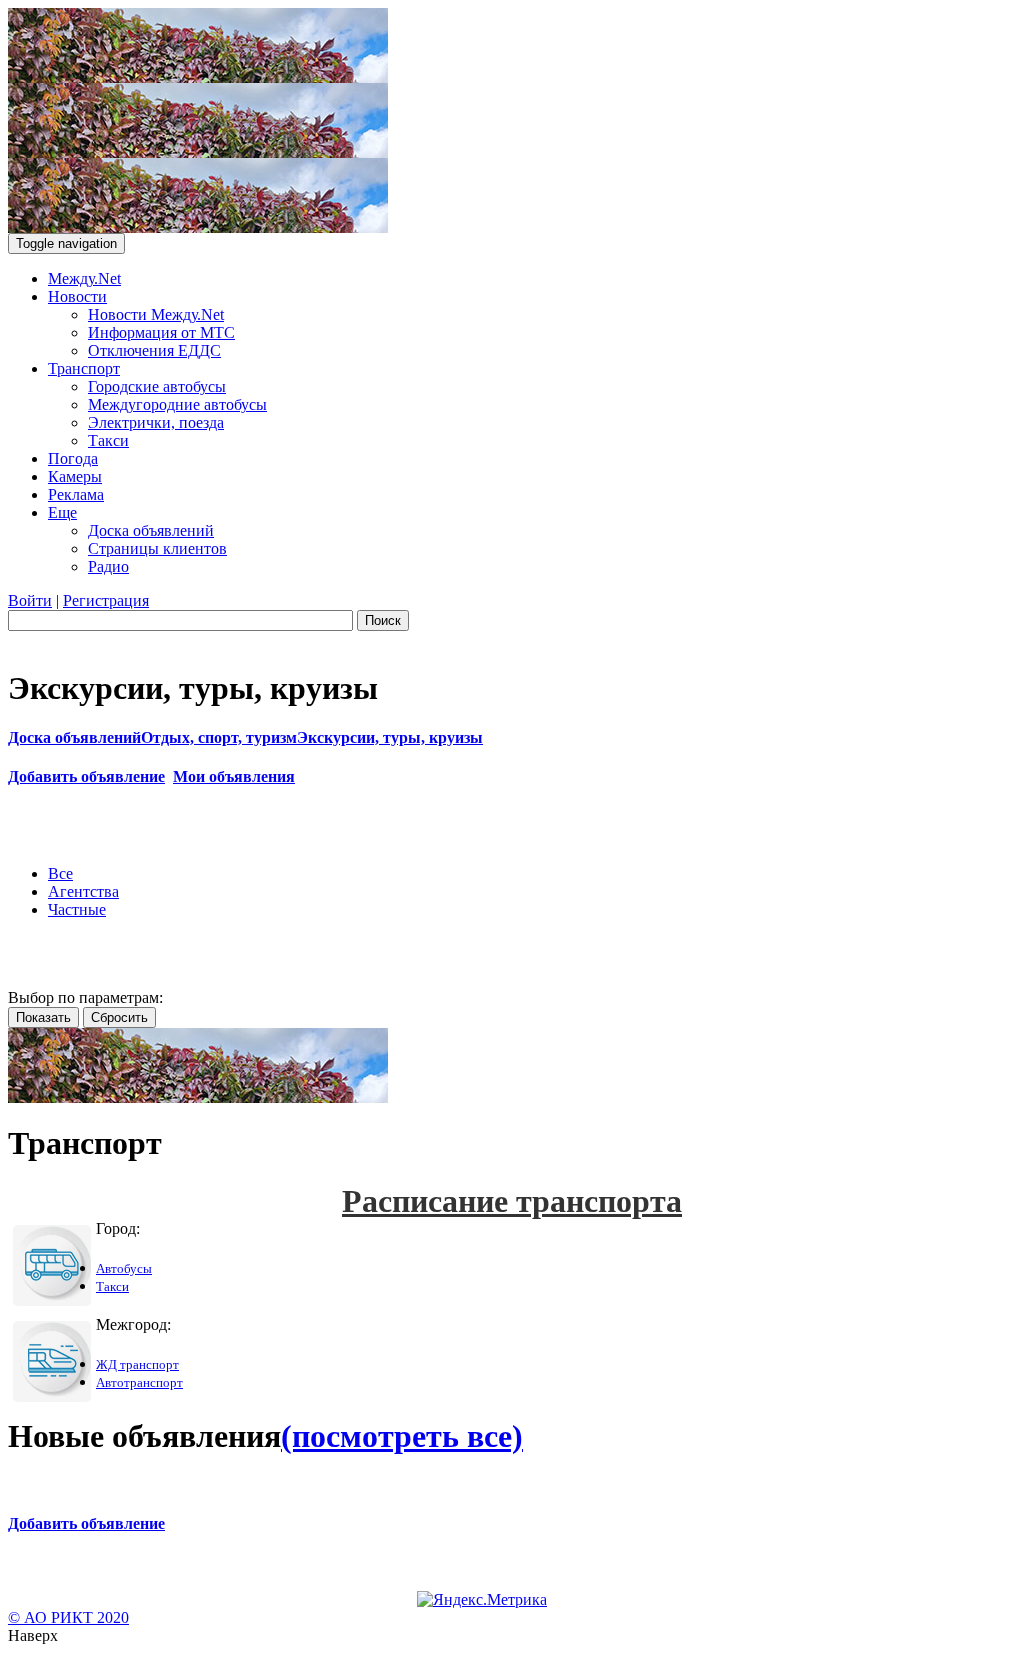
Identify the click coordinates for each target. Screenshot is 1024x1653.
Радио (108, 566)
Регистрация (106, 600)
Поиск (383, 620)
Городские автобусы (157, 386)
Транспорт (84, 368)
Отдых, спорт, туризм (219, 737)
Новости (77, 296)
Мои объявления (234, 776)
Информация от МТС (161, 332)
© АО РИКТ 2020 (68, 1617)
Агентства (83, 891)
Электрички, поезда (156, 422)
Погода (73, 458)
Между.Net (84, 278)
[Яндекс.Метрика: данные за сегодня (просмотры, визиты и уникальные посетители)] (482, 1600)
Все (60, 873)
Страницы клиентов (157, 548)
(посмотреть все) (402, 1436)
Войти (30, 600)
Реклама (76, 494)
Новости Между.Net (156, 314)
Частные (77, 909)
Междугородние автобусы (177, 404)
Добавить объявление (86, 776)
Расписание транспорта (512, 1201)
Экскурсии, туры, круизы (390, 737)
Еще (62, 512)
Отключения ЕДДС (154, 350)
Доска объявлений (151, 530)
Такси (108, 440)
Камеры (75, 476)
